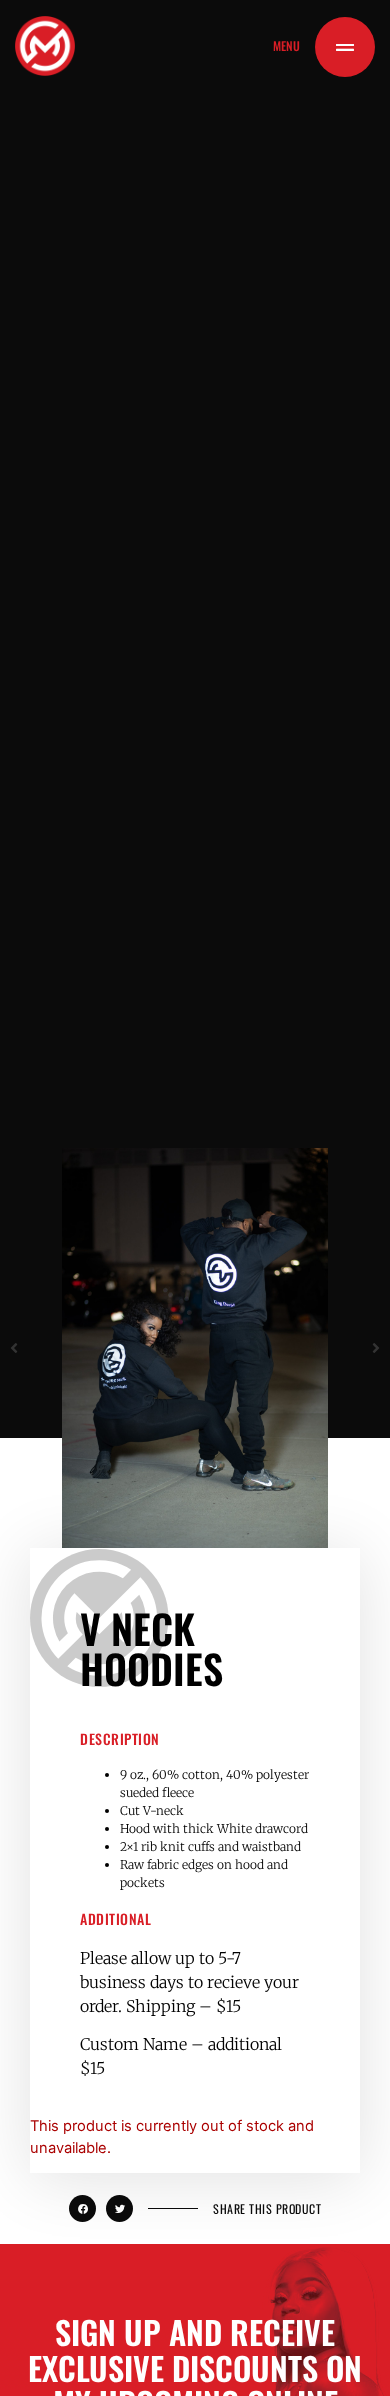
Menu (286, 45)
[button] (14, 1348)
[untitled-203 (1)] (195, 1348)
